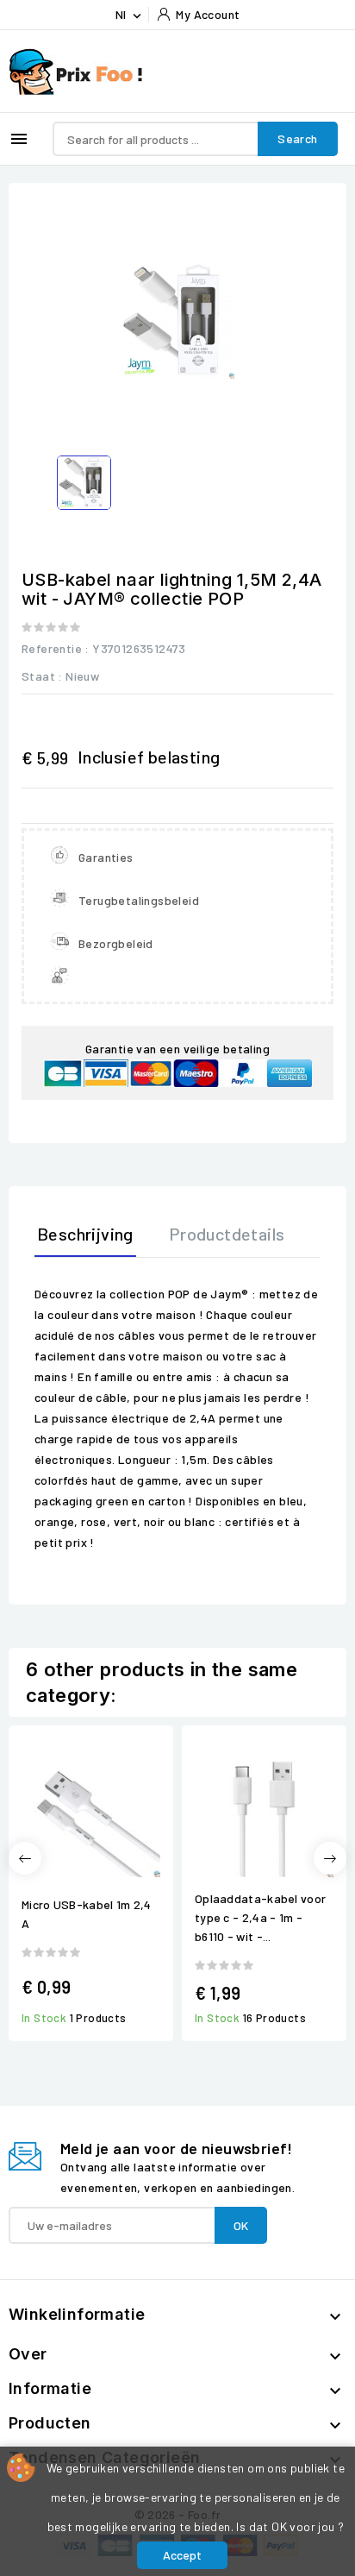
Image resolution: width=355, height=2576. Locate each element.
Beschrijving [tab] (85, 1234)
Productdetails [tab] (227, 1234)
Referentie (52, 648)
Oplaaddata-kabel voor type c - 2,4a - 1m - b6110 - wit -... (260, 1917)
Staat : (42, 676)
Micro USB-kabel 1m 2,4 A (87, 1914)
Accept (182, 2555)
